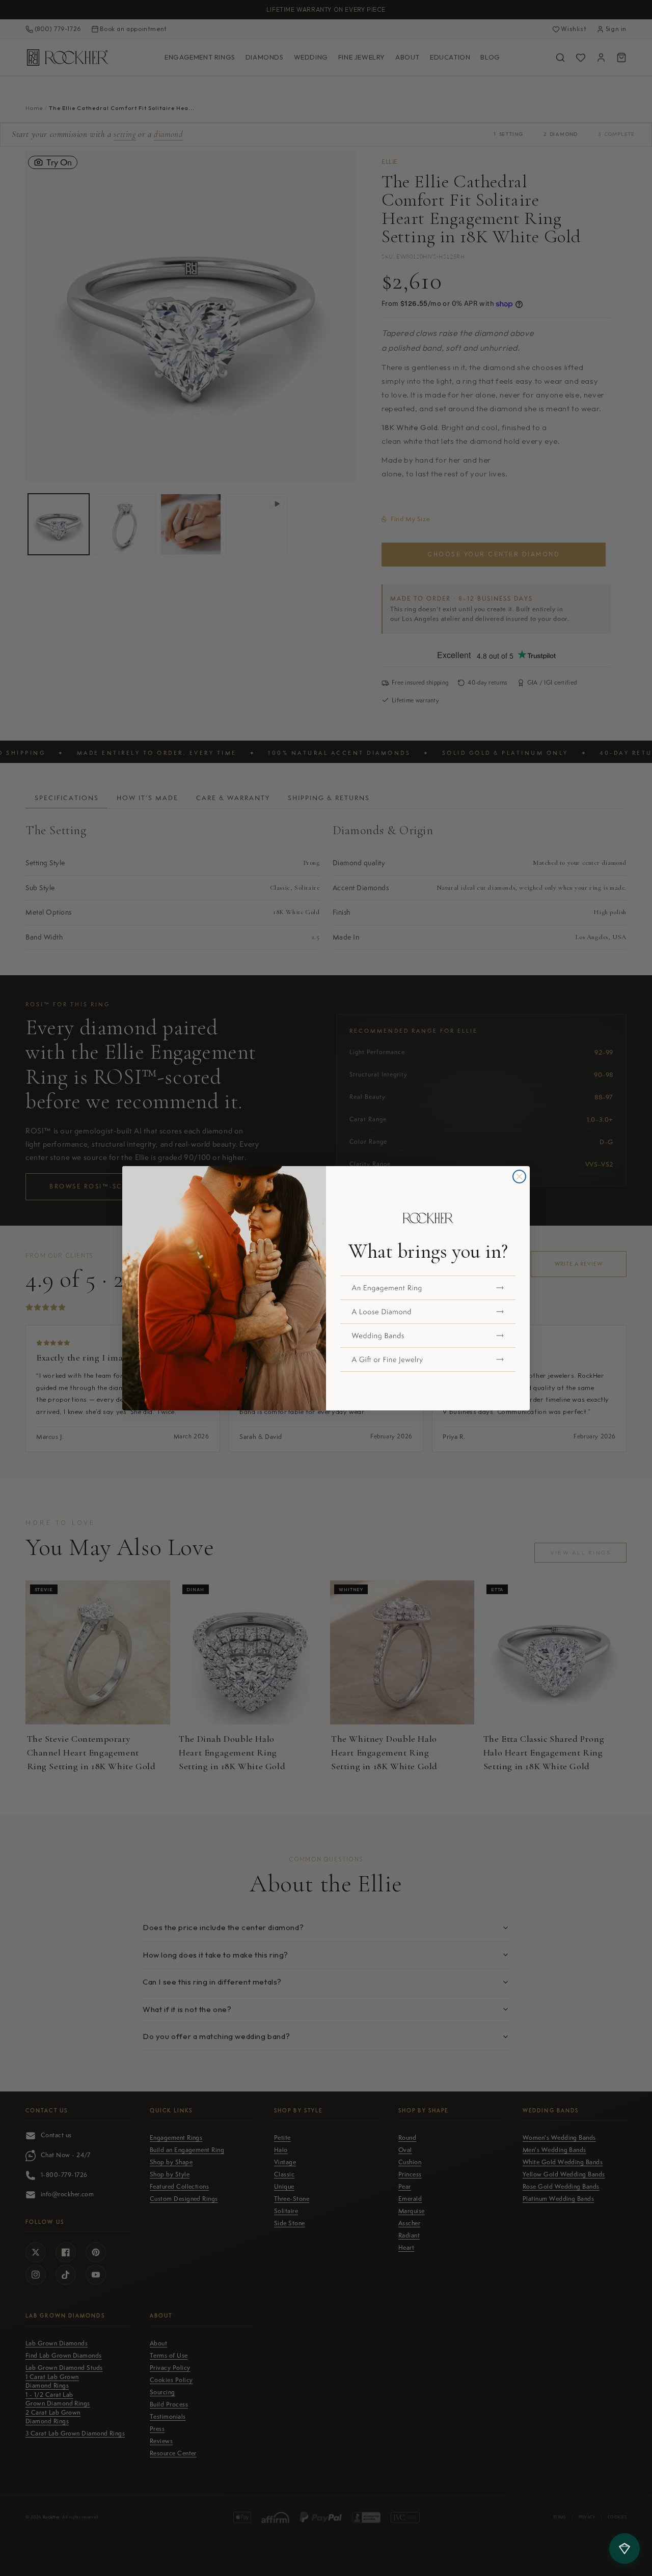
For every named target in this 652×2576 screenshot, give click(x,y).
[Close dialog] (519, 1177)
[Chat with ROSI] (624, 2549)
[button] (428, 1288)
